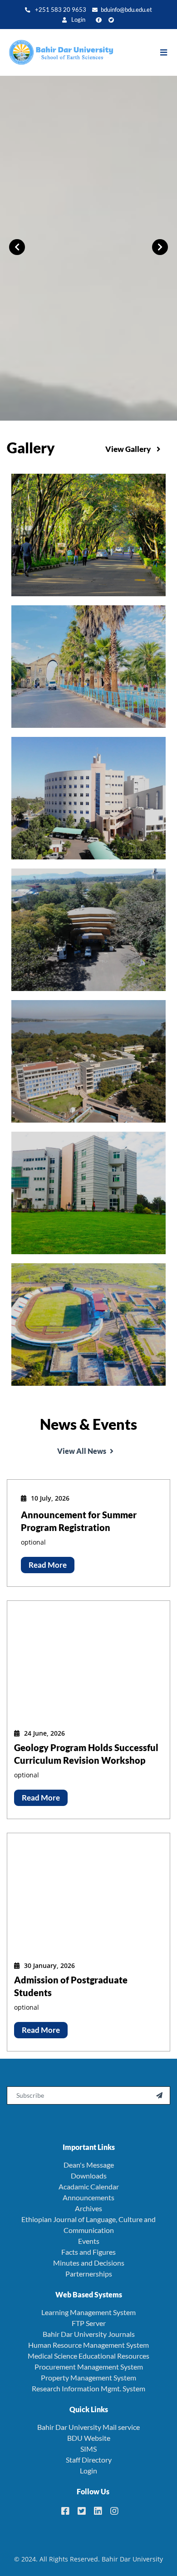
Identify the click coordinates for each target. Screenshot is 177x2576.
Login (78, 20)
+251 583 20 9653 (60, 10)
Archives (88, 2208)
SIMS (88, 2449)
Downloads (89, 2176)
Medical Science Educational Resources (88, 2356)
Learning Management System (88, 2312)
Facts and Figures (88, 2252)
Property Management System (88, 2377)
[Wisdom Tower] (88, 797)
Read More (48, 1565)
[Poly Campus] (88, 1060)
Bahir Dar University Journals (89, 2334)
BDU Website (89, 2438)
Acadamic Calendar (89, 2186)
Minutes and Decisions (89, 2263)
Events (89, 2241)
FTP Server (89, 2323)
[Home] (57, 53)
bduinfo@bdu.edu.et (126, 10)
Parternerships (89, 2274)
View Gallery (129, 449)
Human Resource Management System (88, 2345)
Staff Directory (89, 2460)
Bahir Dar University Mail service (88, 2427)
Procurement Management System (89, 2367)
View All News (82, 1451)
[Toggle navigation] (168, 53)
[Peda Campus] (88, 534)
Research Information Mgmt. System (88, 2388)
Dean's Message (89, 2165)
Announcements (88, 2197)
